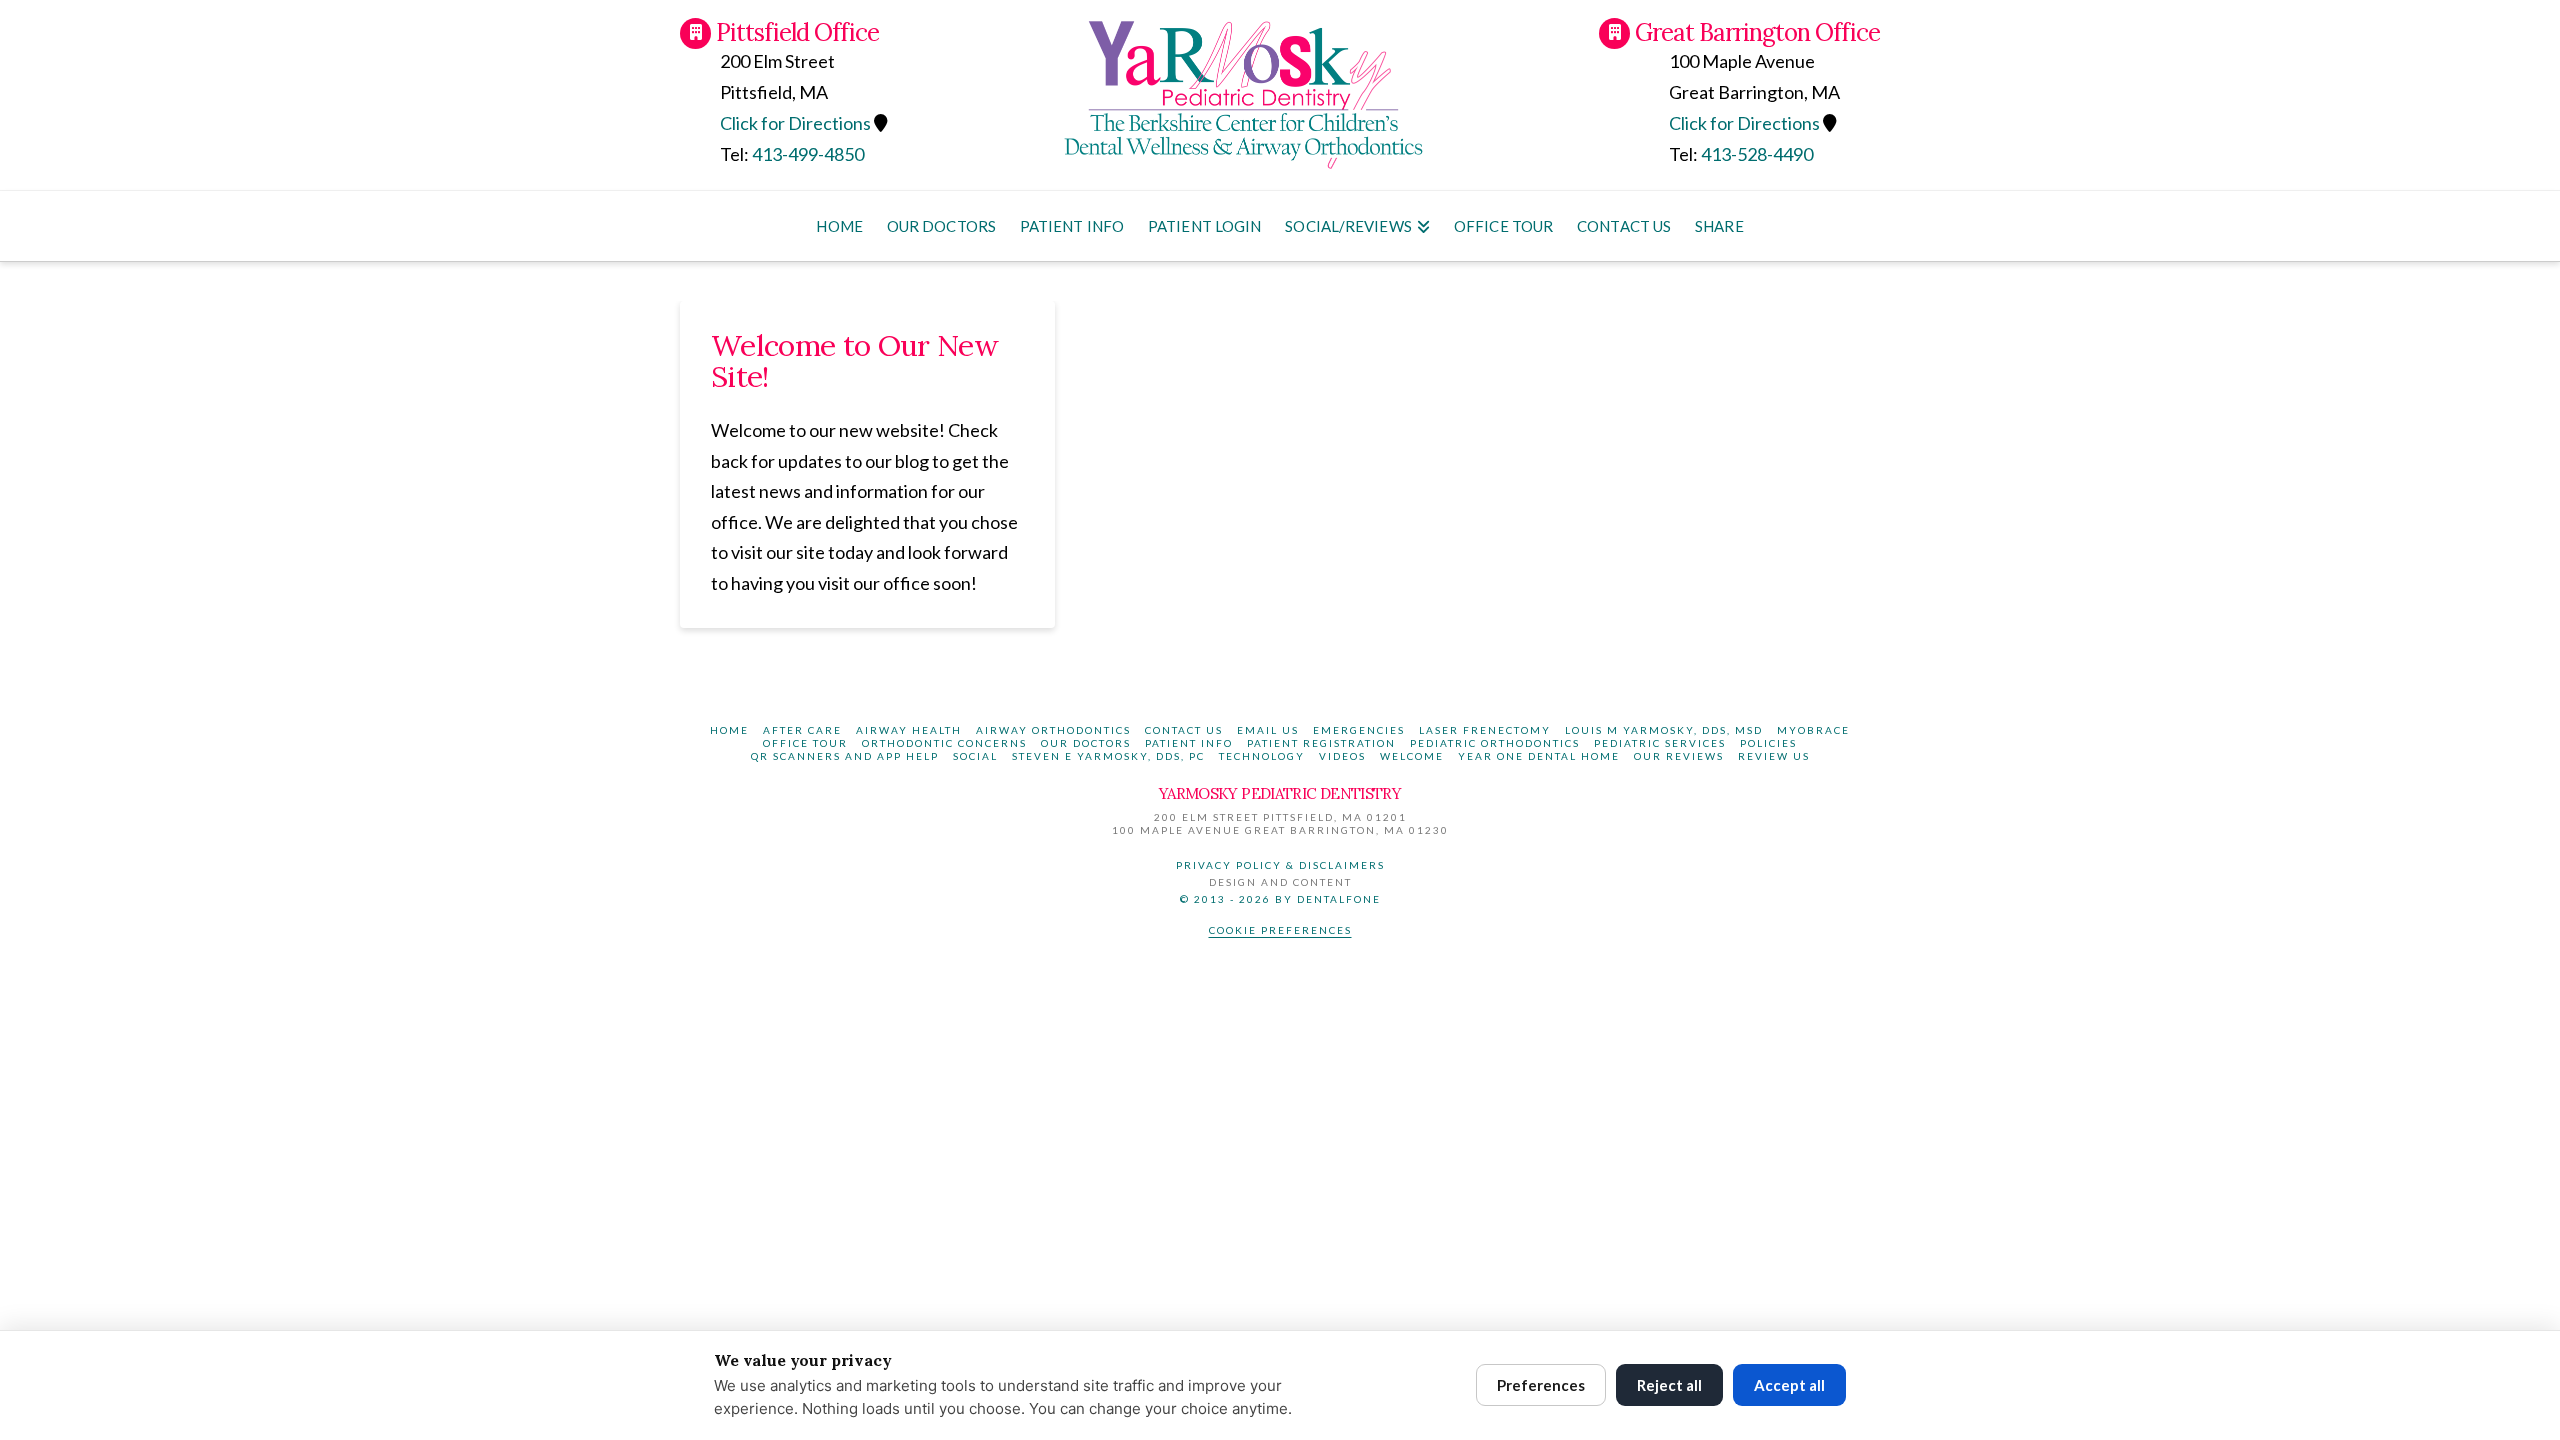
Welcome (1412, 756)
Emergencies (1359, 730)
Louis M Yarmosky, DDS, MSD (1664, 730)
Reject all (1669, 1385)
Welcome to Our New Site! (854, 360)
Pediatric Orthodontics (1495, 743)
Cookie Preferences (1280, 930)
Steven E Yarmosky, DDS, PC (1108, 756)
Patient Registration (1321, 743)
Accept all (1789, 1385)
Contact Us (1184, 730)
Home (729, 730)
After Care (802, 730)
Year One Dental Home (1539, 756)
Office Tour (805, 743)
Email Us (1268, 730)
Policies (1768, 743)
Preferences (1541, 1385)
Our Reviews (1679, 756)
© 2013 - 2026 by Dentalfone (1280, 899)
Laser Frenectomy (1485, 730)
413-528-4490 (1757, 154)
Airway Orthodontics (1053, 730)
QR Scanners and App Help (845, 756)
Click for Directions (1744, 123)
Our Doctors (1086, 743)
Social (975, 756)
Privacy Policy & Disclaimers (1280, 865)
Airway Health (909, 730)
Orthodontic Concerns (944, 743)
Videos (1342, 756)
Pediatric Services (1660, 743)
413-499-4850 (808, 154)
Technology (1262, 756)
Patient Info (1189, 743)
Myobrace (1813, 730)
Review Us (1774, 756)
